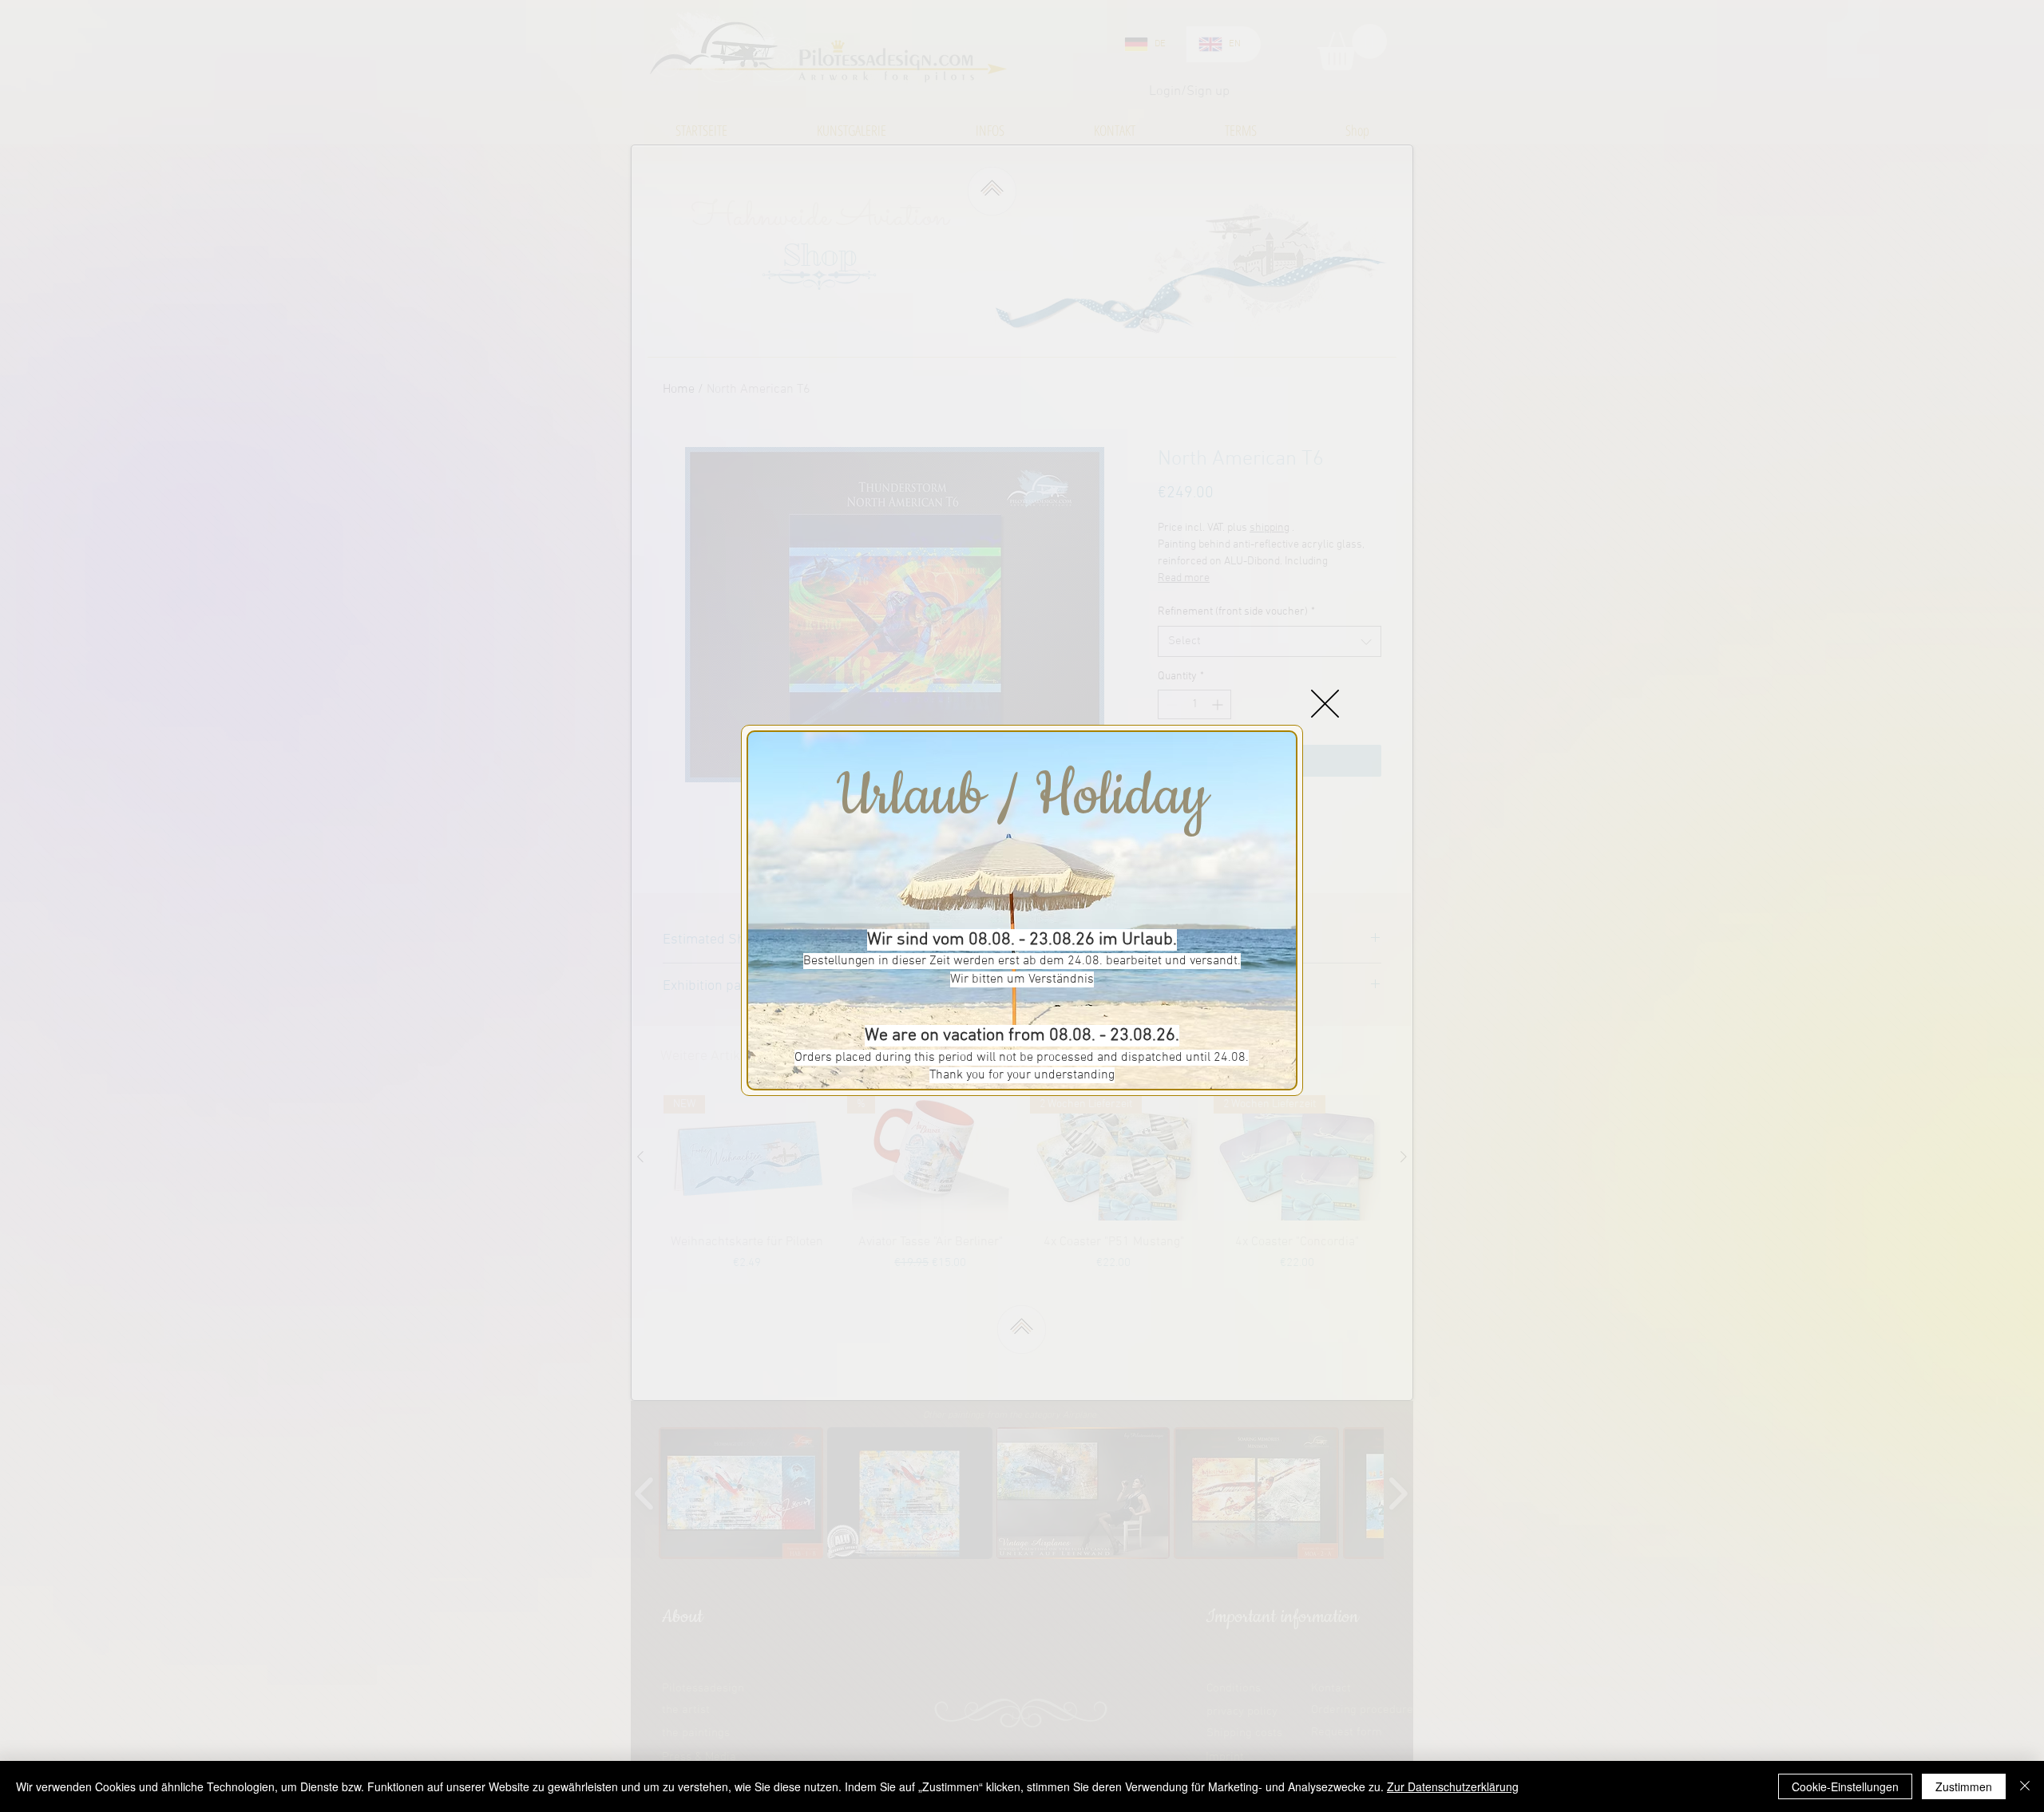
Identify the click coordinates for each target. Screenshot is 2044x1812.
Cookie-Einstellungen (1845, 1786)
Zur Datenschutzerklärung (1453, 1786)
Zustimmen (1964, 1786)
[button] (1325, 704)
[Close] (2025, 1786)
